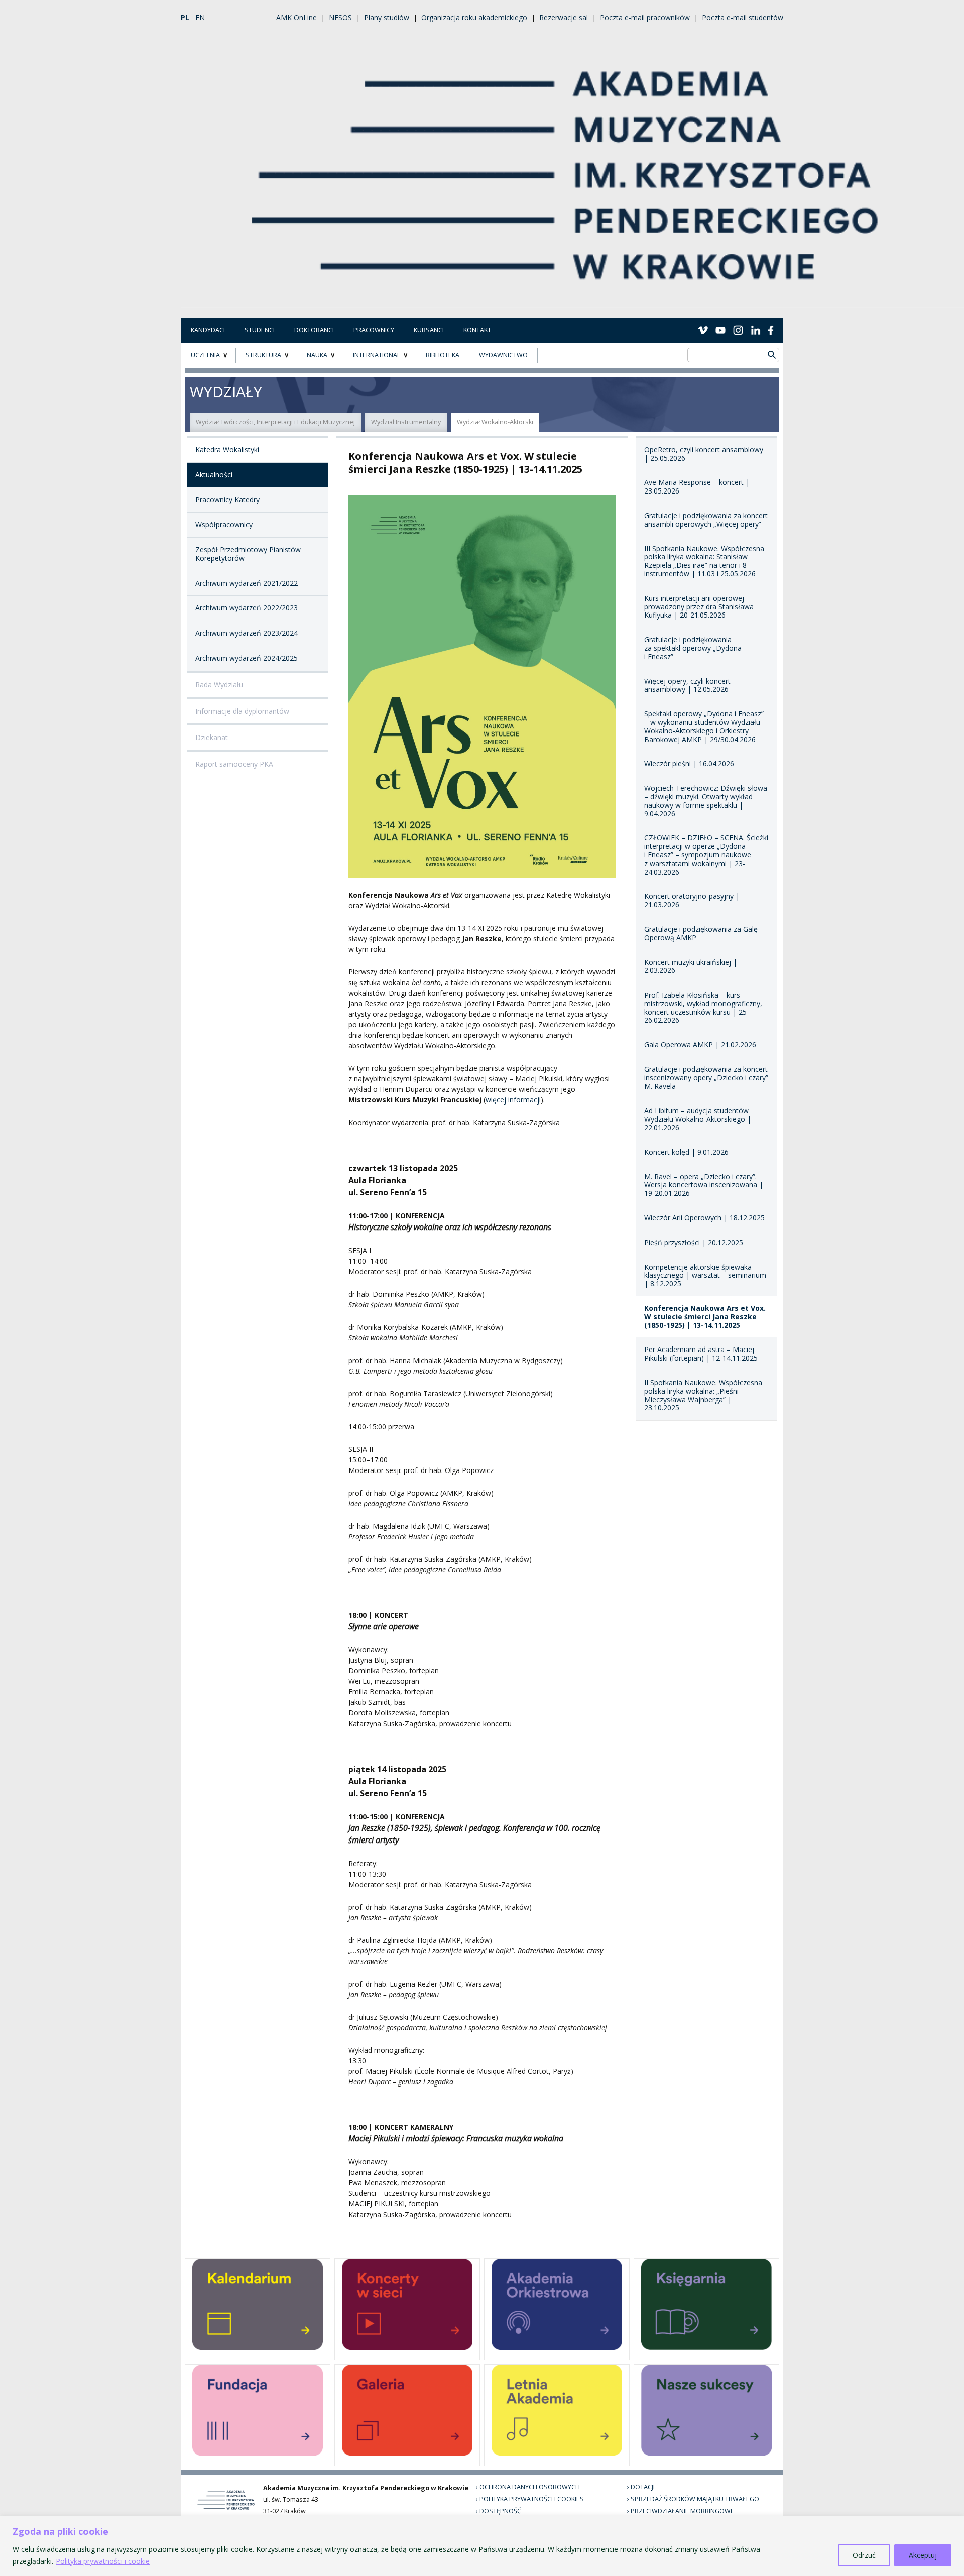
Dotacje (644, 2487)
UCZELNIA (205, 355)
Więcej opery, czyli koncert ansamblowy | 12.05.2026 (687, 685)
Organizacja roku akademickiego (474, 17)
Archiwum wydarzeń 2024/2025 (247, 658)
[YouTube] (720, 330)
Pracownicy (374, 330)
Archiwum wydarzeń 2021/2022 (247, 583)
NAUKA (317, 355)
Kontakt (477, 330)
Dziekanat (212, 737)
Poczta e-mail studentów (743, 17)
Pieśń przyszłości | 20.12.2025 (694, 1242)
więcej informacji (513, 1100)
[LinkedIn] (756, 330)
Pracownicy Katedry (227, 499)
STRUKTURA (263, 355)
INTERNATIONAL (377, 355)
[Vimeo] (703, 330)
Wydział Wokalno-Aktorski (495, 422)
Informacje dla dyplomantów (242, 711)
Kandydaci (208, 330)
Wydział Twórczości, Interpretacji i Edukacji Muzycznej (275, 422)
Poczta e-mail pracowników (645, 17)
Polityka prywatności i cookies (532, 2499)
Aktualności (214, 475)
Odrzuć (864, 2555)
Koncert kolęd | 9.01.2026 (686, 1152)
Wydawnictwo (503, 355)
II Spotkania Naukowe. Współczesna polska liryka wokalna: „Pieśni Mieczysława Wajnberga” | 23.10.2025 (703, 1395)
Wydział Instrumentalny (406, 422)
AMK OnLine (296, 17)
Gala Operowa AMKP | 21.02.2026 (700, 1045)
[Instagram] (738, 330)
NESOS (340, 17)
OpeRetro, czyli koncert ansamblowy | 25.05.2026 (704, 454)
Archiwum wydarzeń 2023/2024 (247, 633)
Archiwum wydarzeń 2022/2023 (247, 608)
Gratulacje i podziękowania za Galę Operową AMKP (701, 933)
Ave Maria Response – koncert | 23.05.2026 (697, 486)
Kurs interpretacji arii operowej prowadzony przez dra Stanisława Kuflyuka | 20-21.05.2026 (699, 607)
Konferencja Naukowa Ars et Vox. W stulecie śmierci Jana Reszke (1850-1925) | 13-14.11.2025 (705, 1317)
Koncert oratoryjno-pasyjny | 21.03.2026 (692, 900)
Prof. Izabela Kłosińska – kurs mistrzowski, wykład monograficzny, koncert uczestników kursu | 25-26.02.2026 (703, 1007)
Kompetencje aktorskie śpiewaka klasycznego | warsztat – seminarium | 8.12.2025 (705, 1275)
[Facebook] (771, 330)
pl (185, 17)
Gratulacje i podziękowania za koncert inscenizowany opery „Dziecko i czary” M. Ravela (706, 1078)
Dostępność (500, 2511)
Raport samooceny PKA (234, 764)
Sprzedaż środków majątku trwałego (695, 2499)
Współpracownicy (224, 524)
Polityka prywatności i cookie (103, 2561)
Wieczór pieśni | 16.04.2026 (689, 763)
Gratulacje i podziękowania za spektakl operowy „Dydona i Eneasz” (693, 648)
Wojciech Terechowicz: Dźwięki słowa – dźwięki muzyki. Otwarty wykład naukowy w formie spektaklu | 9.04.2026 (706, 801)
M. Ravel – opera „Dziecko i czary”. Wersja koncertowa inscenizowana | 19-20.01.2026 (704, 1185)
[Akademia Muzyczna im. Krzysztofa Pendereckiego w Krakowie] (566, 168)
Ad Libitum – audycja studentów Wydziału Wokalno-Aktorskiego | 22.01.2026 (698, 1119)
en (200, 17)
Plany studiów (387, 17)
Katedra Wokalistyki (227, 450)
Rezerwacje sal (564, 17)
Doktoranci (314, 330)
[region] (482, 2546)
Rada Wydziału (219, 685)
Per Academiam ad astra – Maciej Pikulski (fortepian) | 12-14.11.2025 (701, 1354)
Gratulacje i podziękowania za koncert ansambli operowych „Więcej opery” (706, 520)
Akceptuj (923, 2555)
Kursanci (429, 330)
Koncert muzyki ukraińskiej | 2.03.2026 (691, 966)
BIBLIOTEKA (443, 355)
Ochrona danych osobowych (530, 2487)
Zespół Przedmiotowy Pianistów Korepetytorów (248, 554)
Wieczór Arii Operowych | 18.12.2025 (704, 1218)
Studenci (260, 330)
